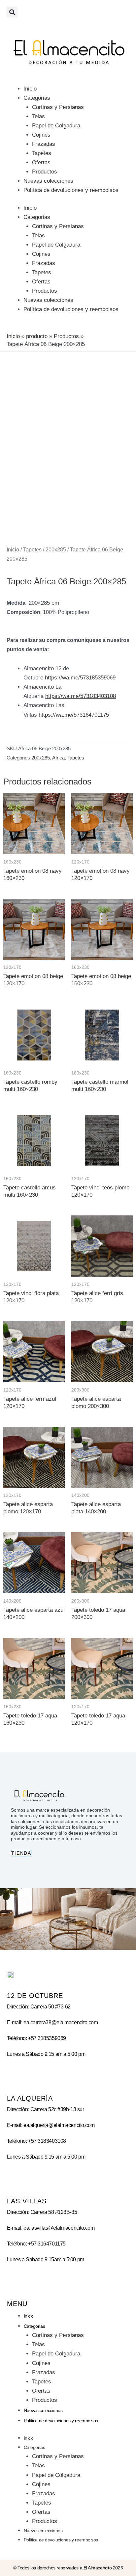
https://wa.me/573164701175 (74, 715)
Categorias (37, 98)
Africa (58, 758)
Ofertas (41, 162)
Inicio (30, 89)
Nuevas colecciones (48, 181)
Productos (45, 172)
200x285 (56, 550)
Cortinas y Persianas (58, 107)
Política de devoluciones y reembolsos (71, 190)
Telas (38, 116)
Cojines (41, 135)
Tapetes (42, 153)
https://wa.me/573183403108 (81, 696)
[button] (12, 12)
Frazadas (44, 144)
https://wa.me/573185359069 (80, 678)
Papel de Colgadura (56, 126)
